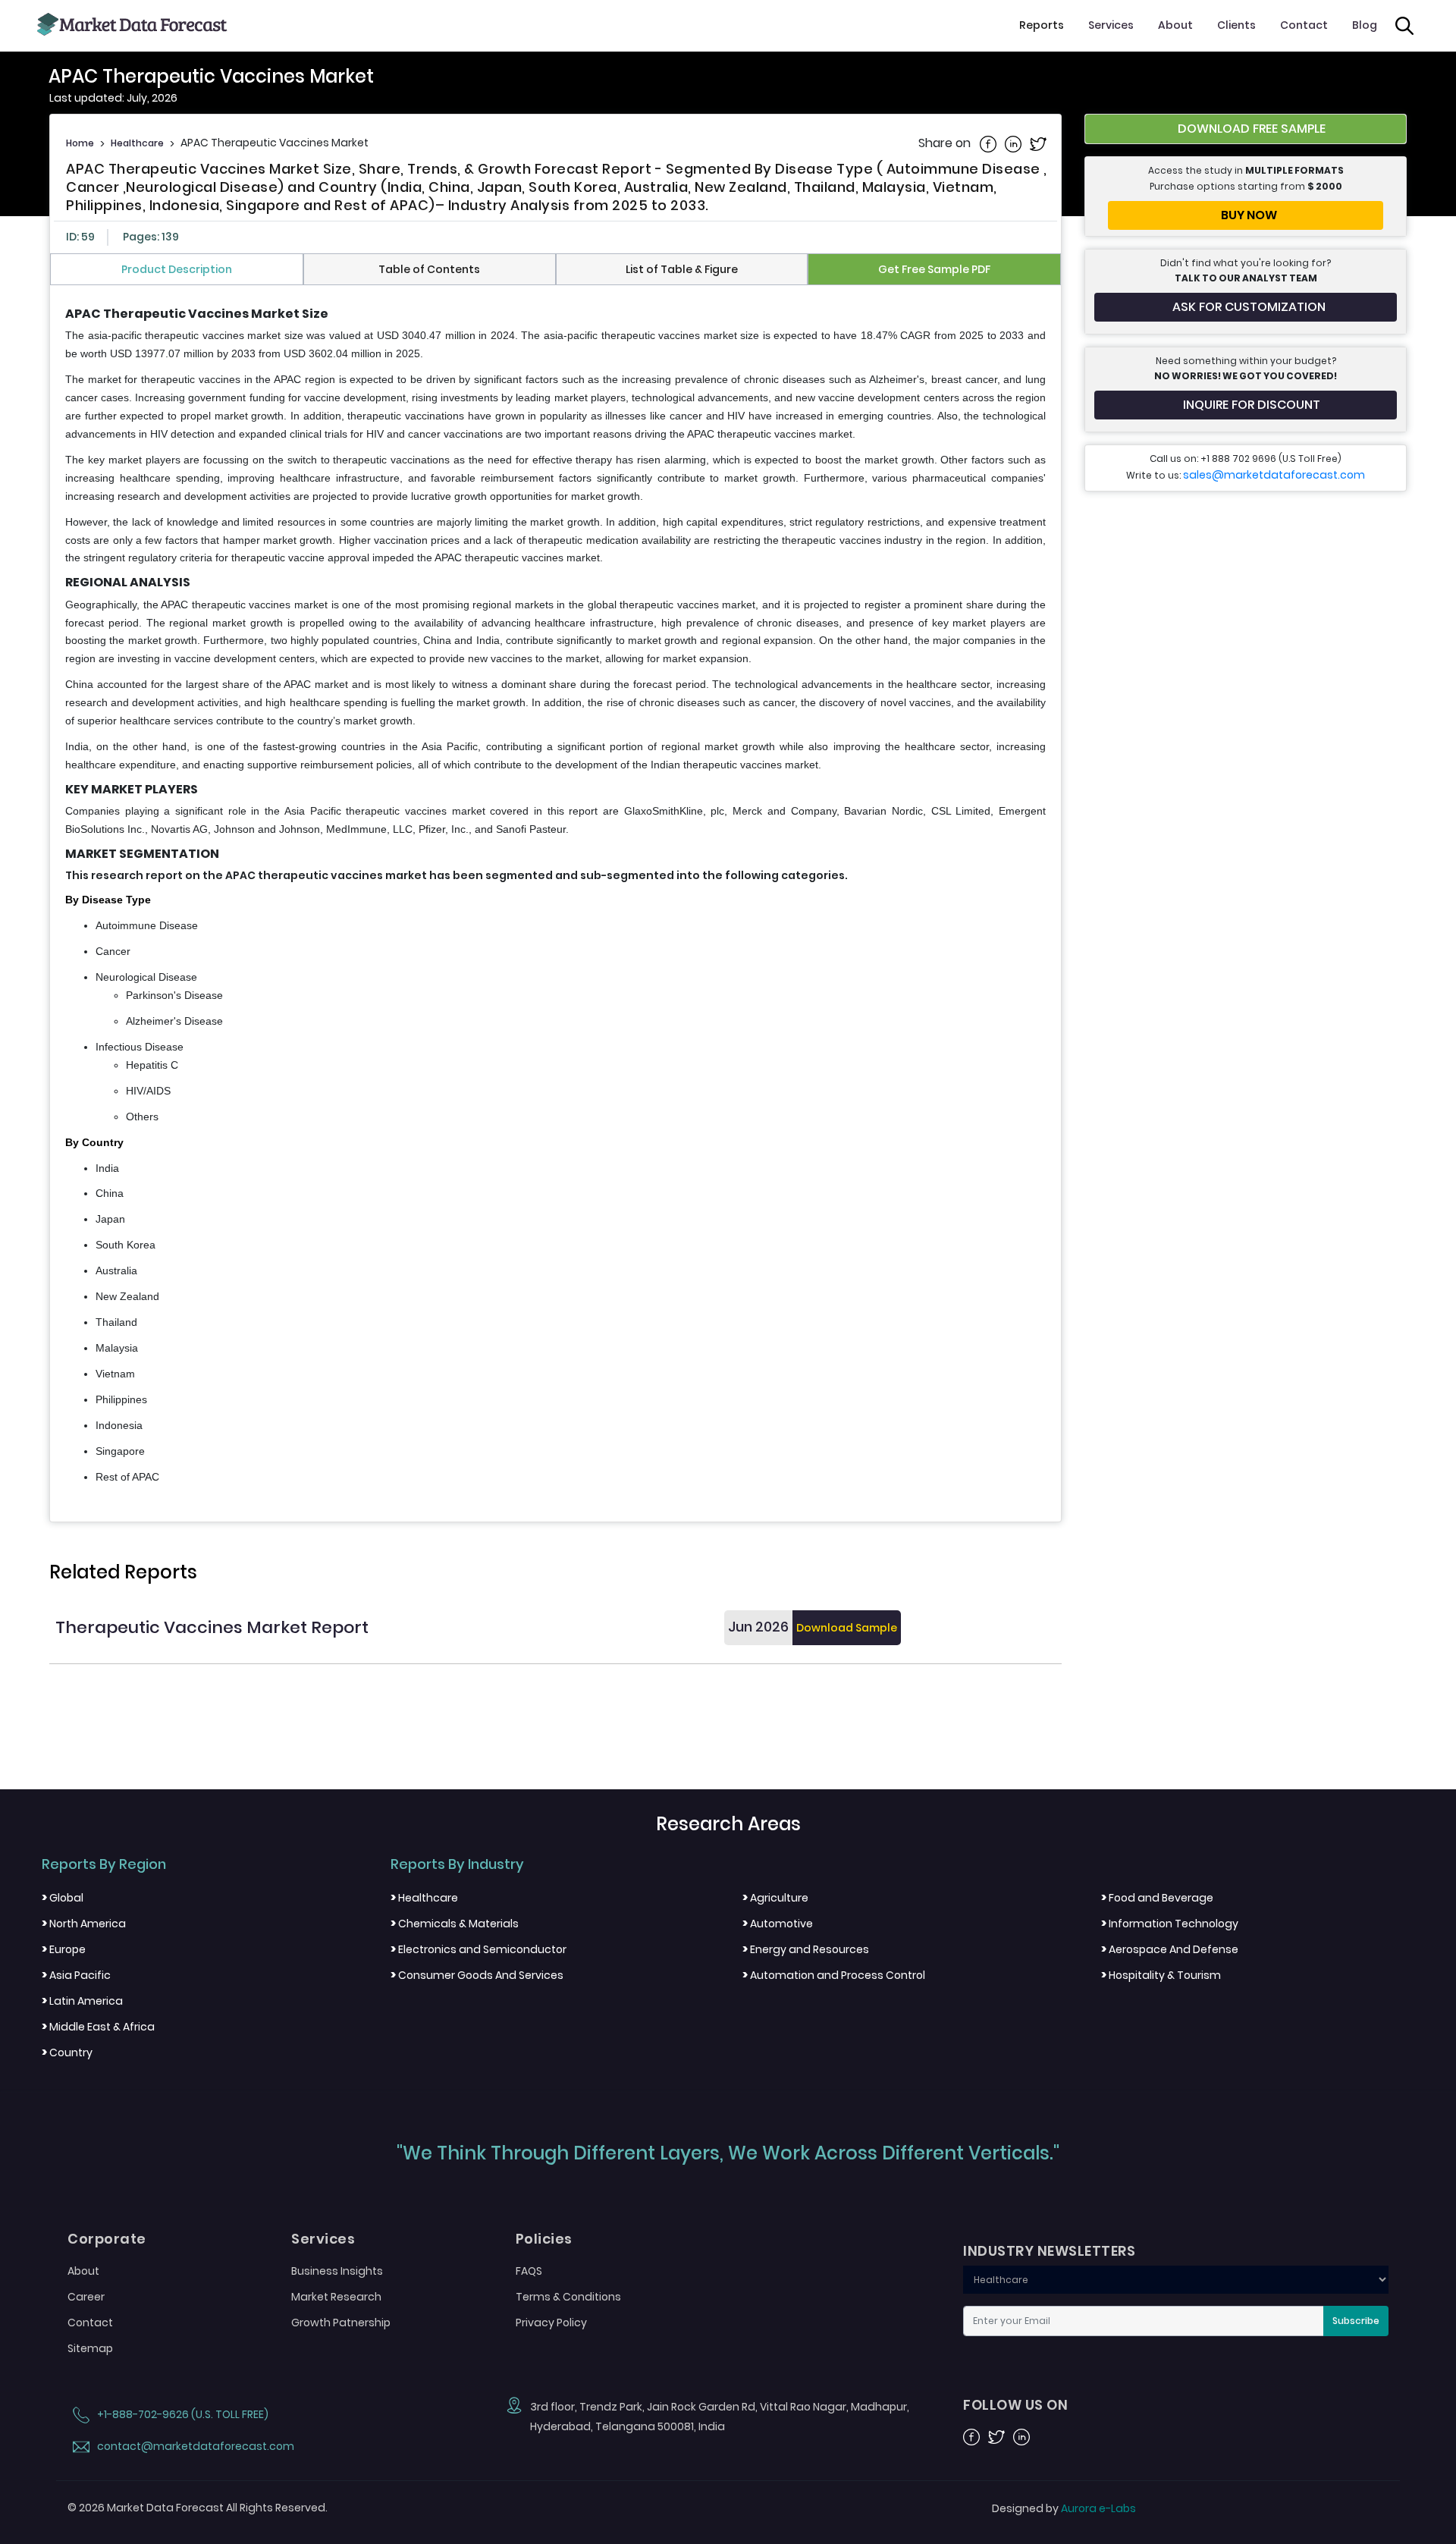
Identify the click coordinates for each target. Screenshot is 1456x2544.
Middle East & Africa (98, 2027)
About (1175, 25)
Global (63, 1898)
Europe (64, 1949)
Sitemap (90, 2348)
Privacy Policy (551, 2323)
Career (86, 2297)
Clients (1236, 25)
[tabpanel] (555, 897)
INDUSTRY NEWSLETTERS (1049, 2251)
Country (67, 2052)
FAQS (529, 2271)
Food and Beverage (1157, 1898)
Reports (1042, 25)
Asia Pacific (76, 1975)
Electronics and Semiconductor (479, 1949)
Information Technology (1170, 1924)
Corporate (107, 2239)
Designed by (1064, 2508)
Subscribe (1356, 2321)
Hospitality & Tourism (1161, 1975)
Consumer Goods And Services (477, 1975)
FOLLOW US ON (1015, 2405)
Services (1111, 25)
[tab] (177, 269)
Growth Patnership (341, 2323)
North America (84, 1924)
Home (80, 143)
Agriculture (775, 1898)
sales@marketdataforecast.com (1274, 475)
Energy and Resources (806, 1949)
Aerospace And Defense (1170, 1949)
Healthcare (137, 143)
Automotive (778, 1924)
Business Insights (337, 2271)
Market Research (336, 2297)
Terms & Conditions (568, 2297)
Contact (1304, 25)
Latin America (82, 2001)
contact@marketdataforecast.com (195, 2446)
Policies (544, 2239)
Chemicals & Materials (455, 1924)
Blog (1365, 25)
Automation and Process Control (834, 1975)
